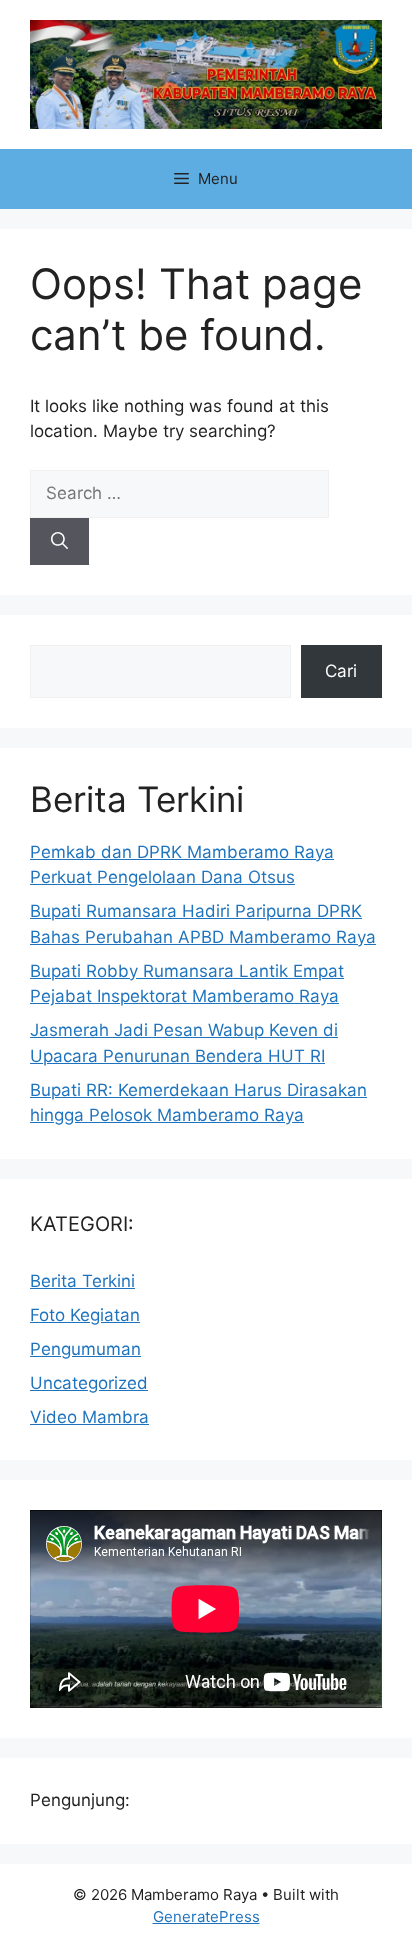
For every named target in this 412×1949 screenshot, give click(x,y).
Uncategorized (89, 1383)
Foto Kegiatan (85, 1315)
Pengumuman (85, 1349)
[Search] (59, 542)
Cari (341, 671)
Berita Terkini (82, 1281)
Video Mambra (89, 1417)
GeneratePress (206, 1916)
